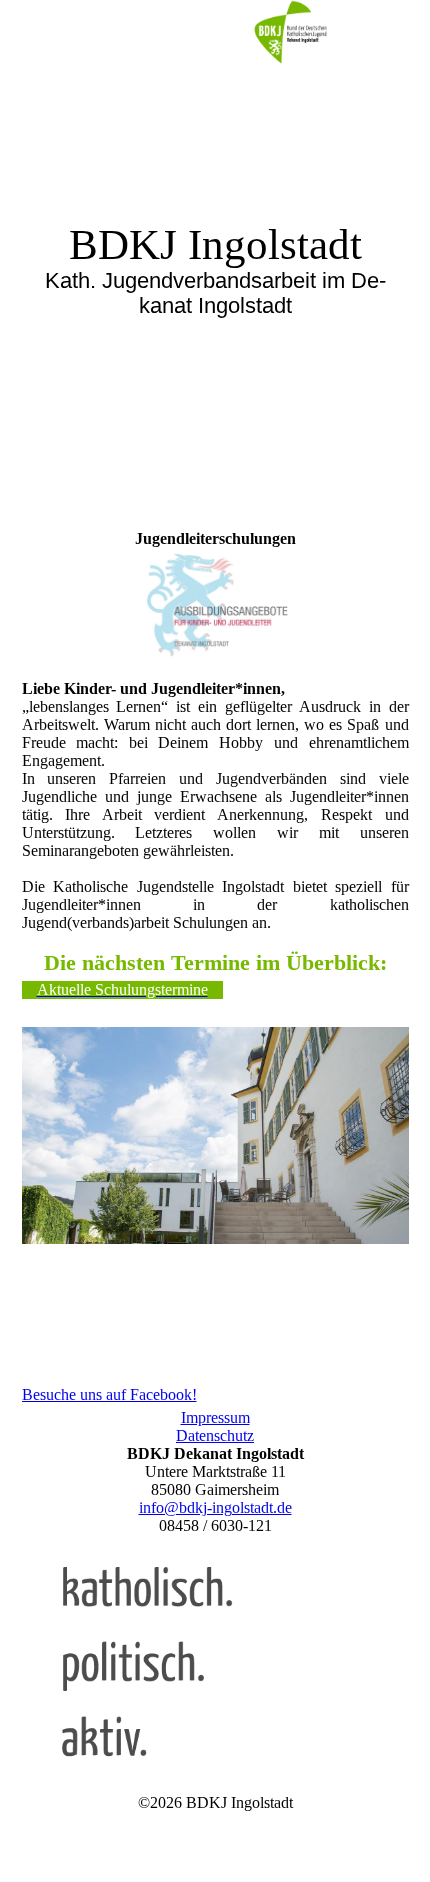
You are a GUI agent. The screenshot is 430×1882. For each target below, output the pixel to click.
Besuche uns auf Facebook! (109, 1394)
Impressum (215, 1417)
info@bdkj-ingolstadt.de (215, 1507)
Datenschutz (215, 1435)
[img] (290, 35)
